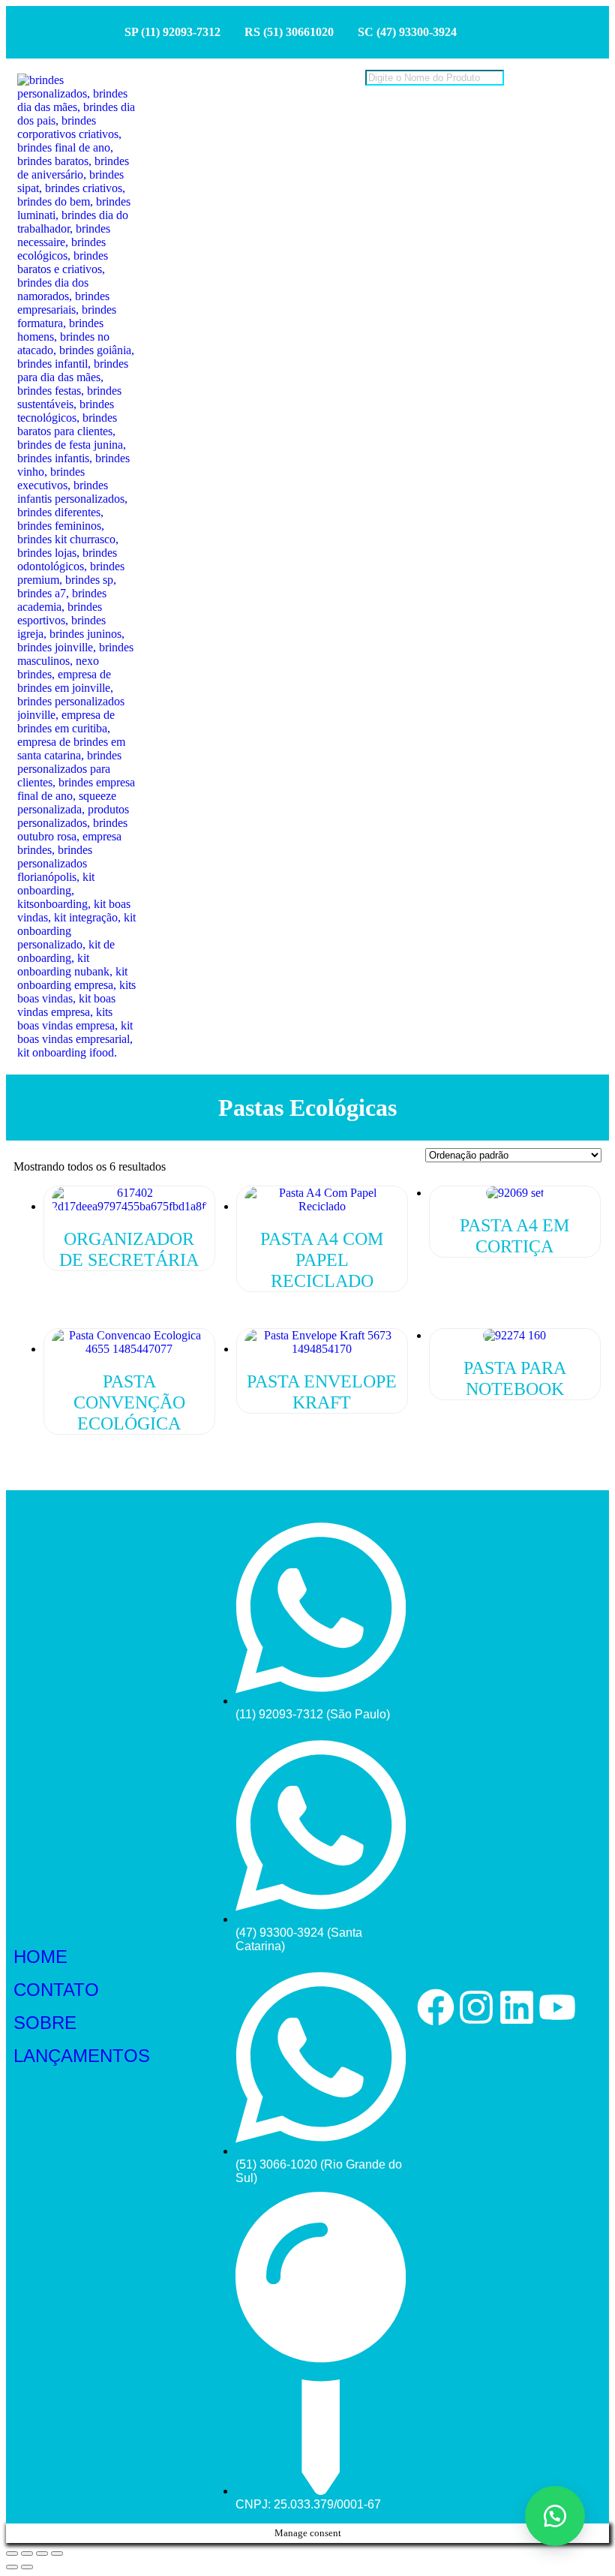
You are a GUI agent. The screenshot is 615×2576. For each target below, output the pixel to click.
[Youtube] (557, 2007)
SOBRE (45, 2023)
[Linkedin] (517, 2007)
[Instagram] (476, 2007)
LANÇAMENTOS (82, 2056)
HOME (40, 1957)
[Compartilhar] (42, 2553)
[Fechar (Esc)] (57, 2553)
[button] (555, 2516)
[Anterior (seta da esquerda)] (12, 2567)
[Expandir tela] (27, 2553)
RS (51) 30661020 (289, 32)
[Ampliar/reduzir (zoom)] (12, 2553)
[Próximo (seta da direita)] (27, 2567)
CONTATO (56, 1990)
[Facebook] (436, 2007)
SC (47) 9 (381, 32)
